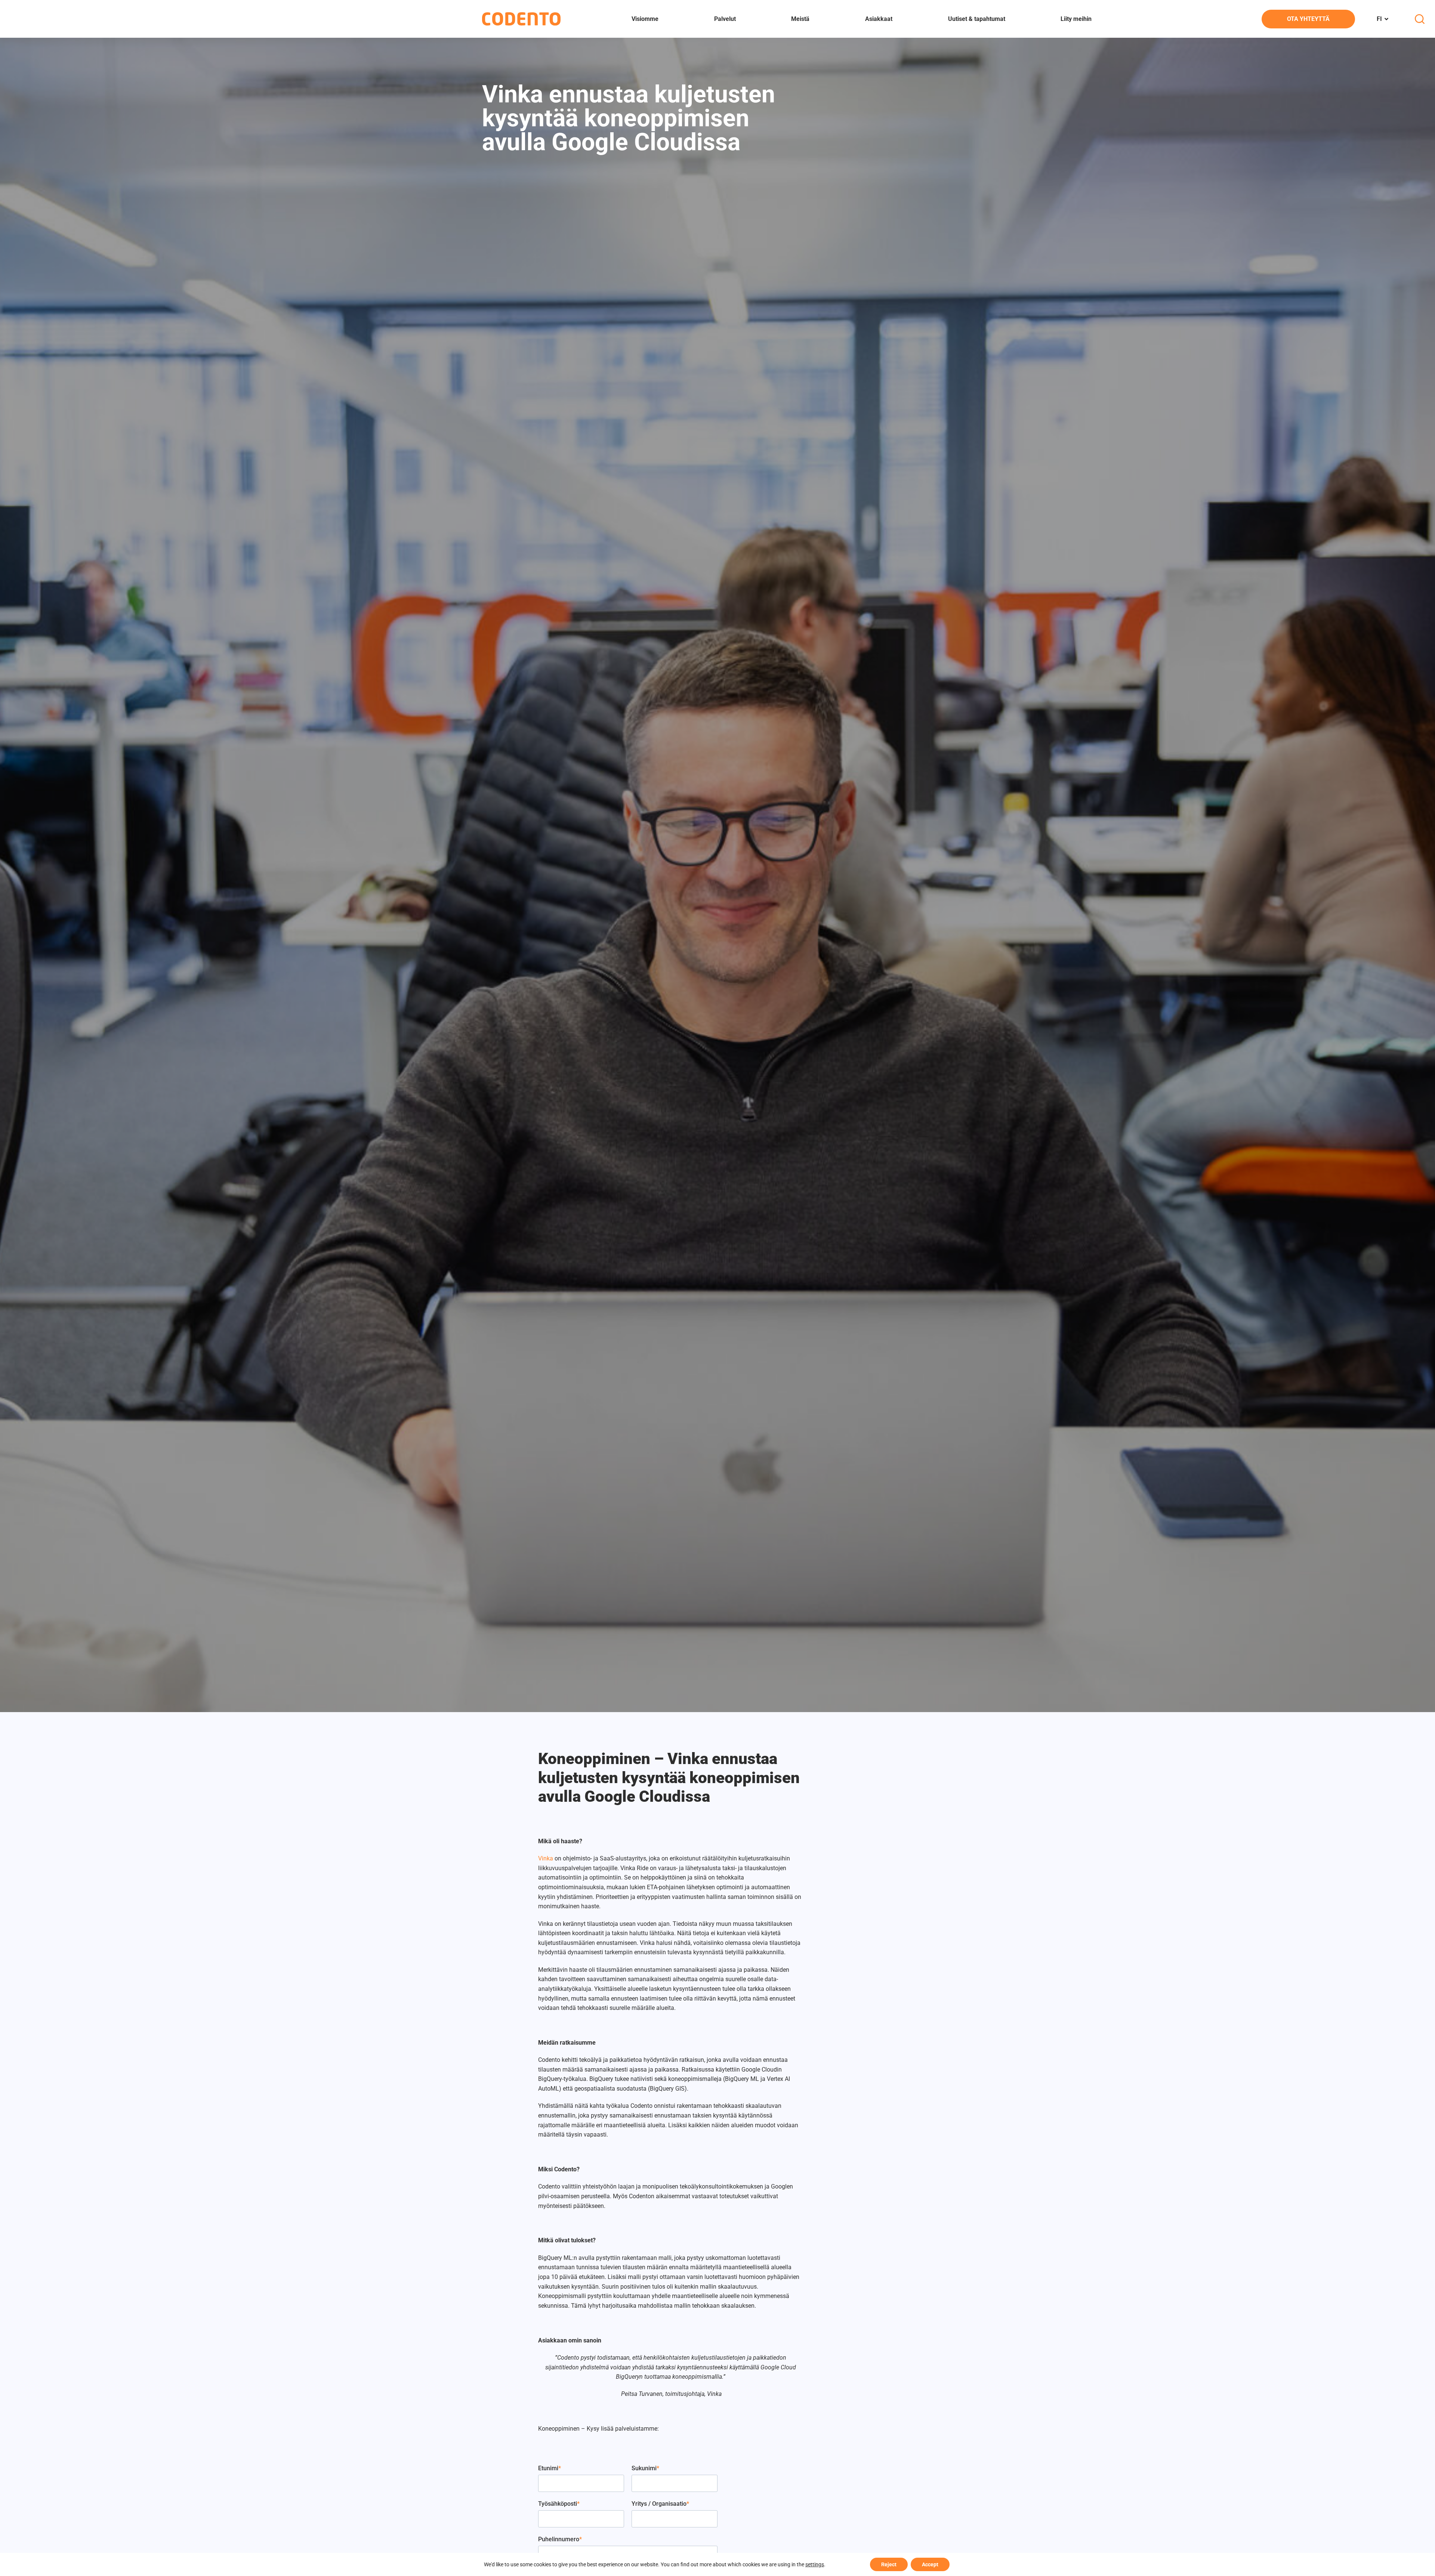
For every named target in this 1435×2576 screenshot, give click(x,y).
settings (815, 2564)
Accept (930, 2564)
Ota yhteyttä (1308, 19)
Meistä (800, 19)
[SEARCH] (1420, 19)
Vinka (546, 1858)
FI (1379, 19)
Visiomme (645, 19)
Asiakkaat (879, 19)
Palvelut (725, 19)
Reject (889, 2564)
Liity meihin (1076, 19)
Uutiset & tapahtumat (977, 19)
